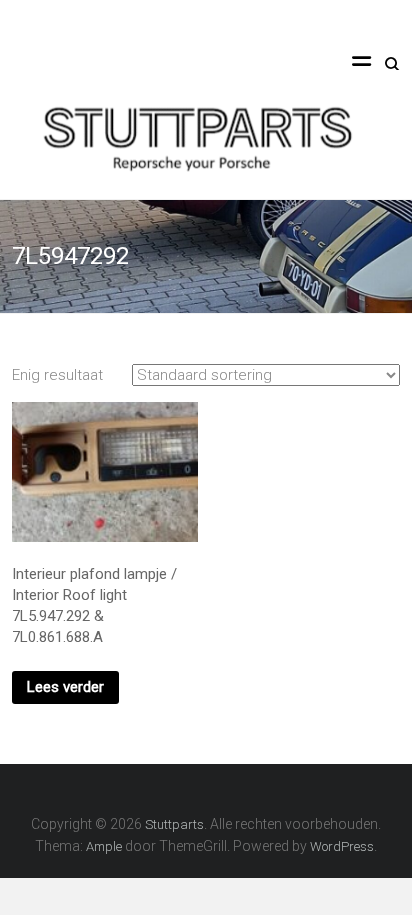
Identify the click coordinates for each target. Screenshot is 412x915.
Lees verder (65, 687)
